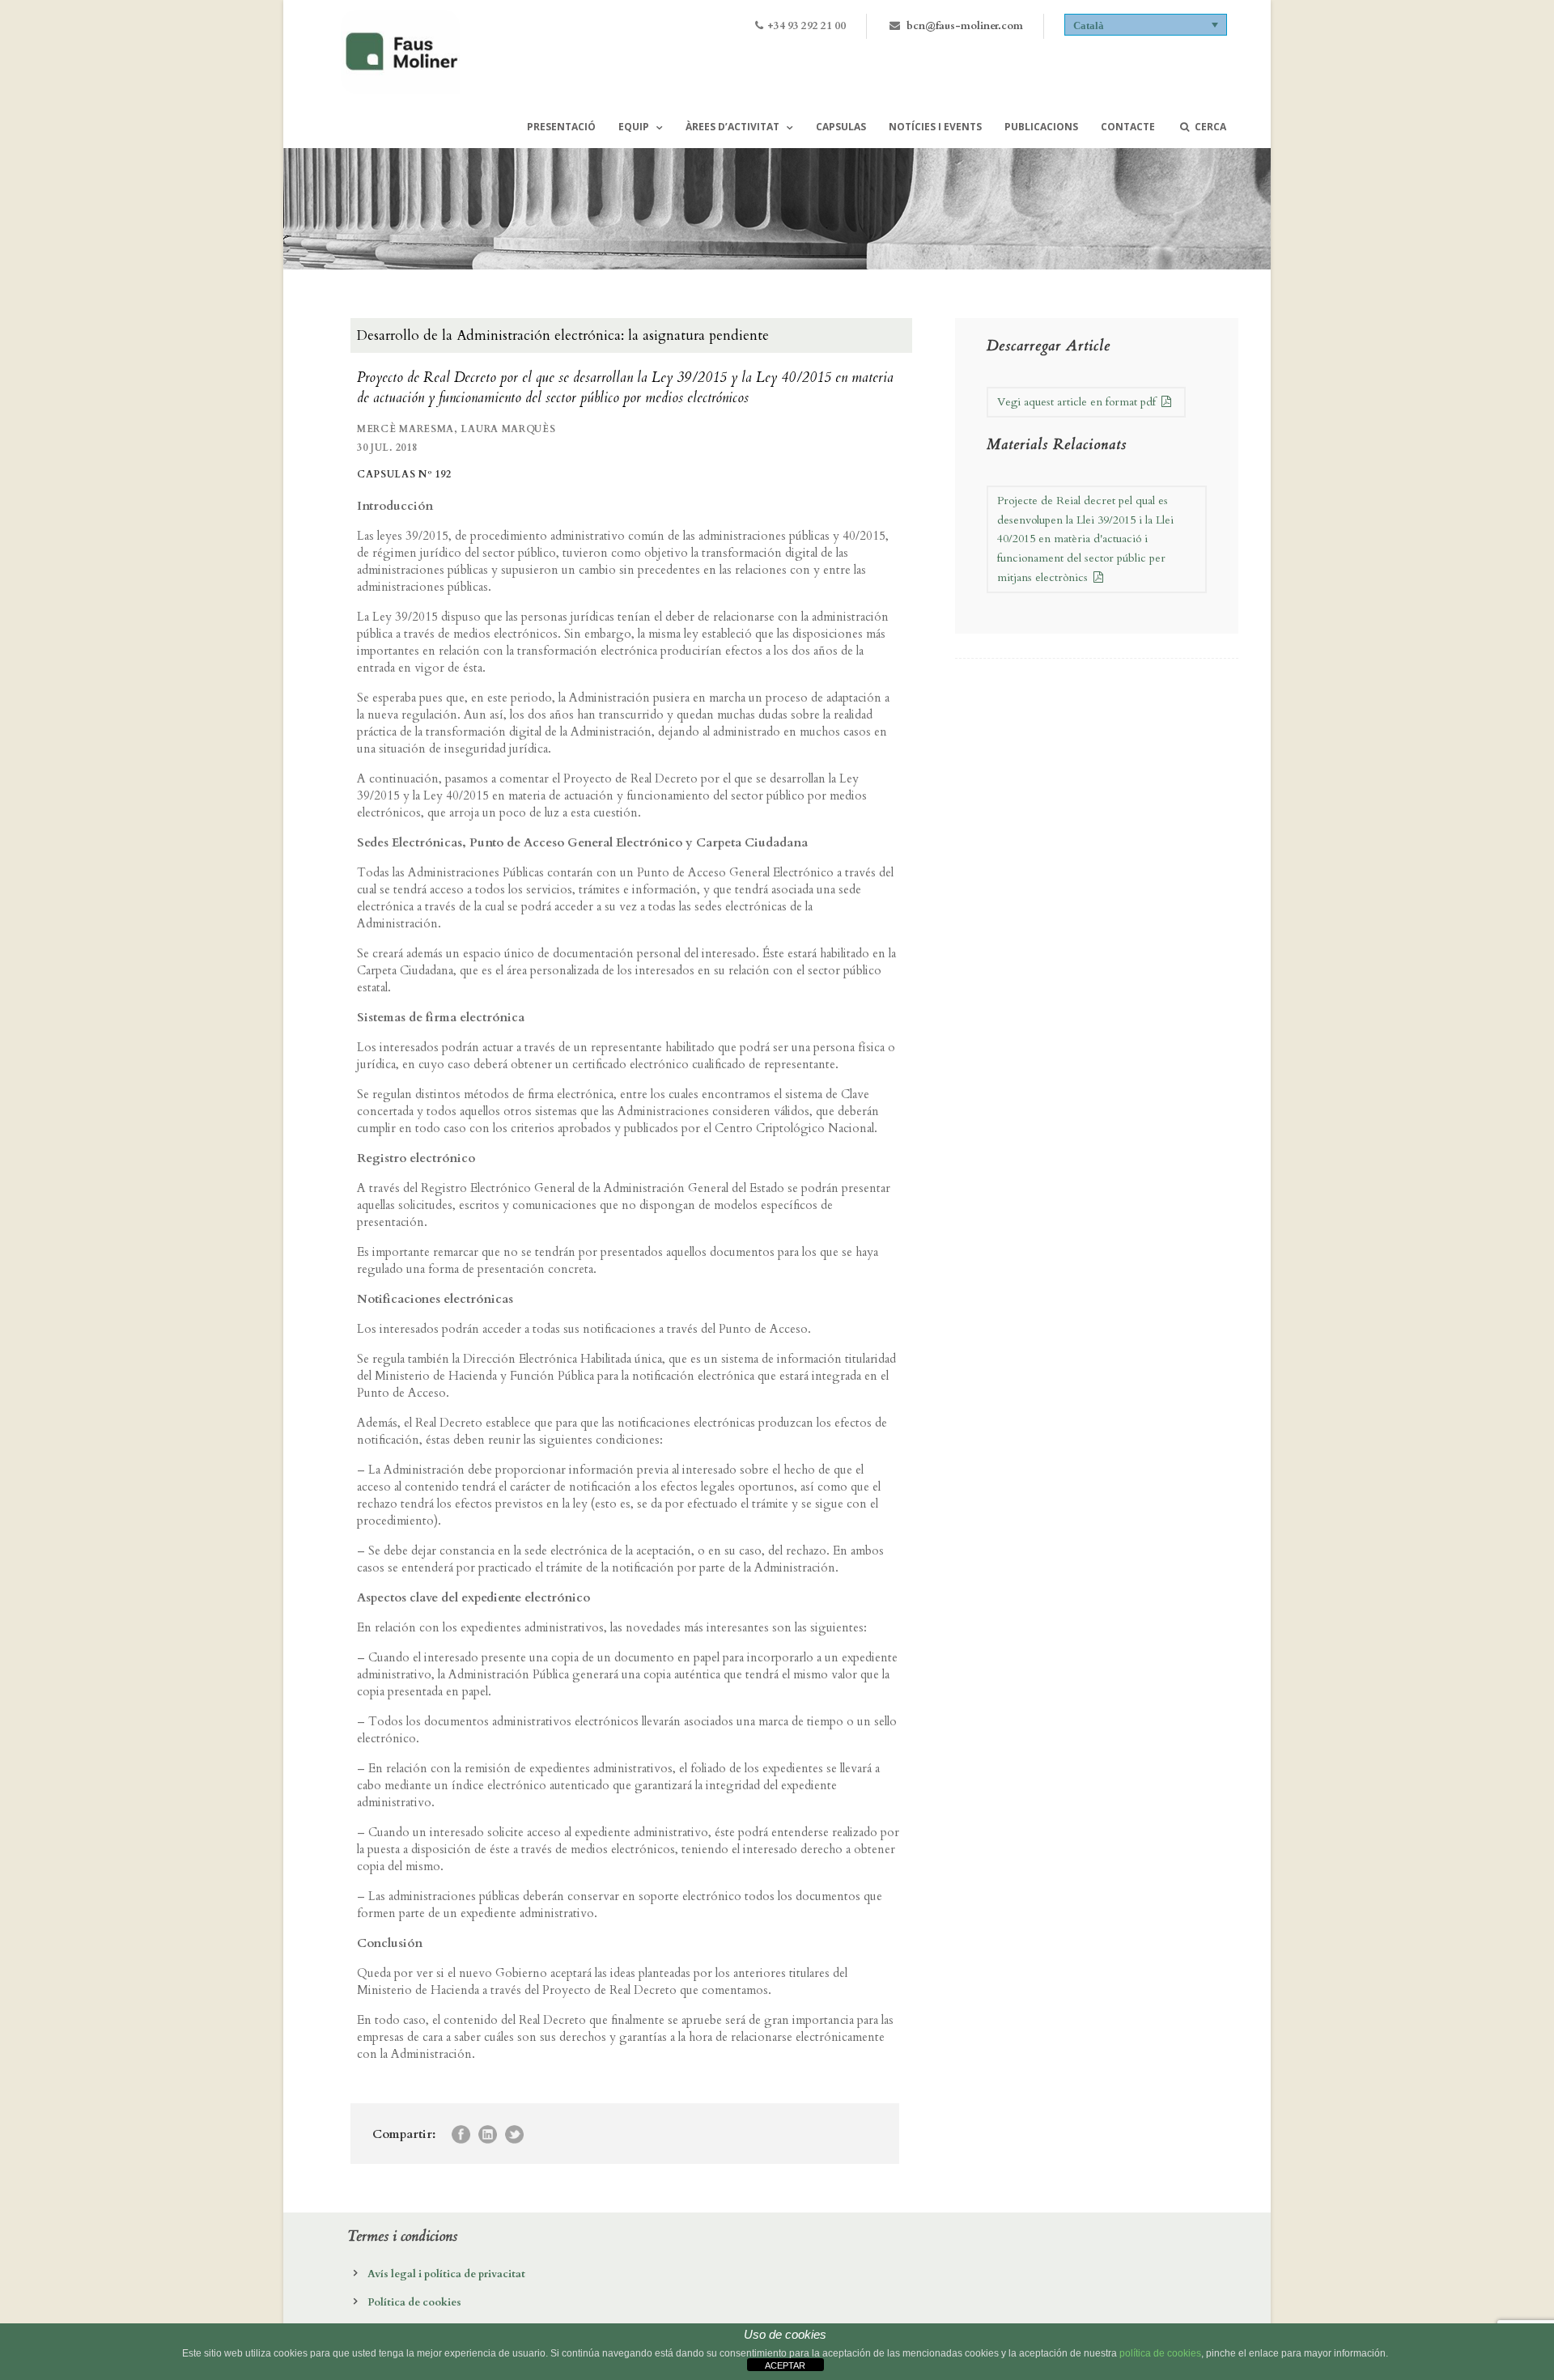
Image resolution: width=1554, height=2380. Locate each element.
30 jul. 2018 (387, 448)
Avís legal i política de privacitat (446, 2274)
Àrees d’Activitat (732, 127)
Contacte (1128, 127)
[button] (1146, 25)
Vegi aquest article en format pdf (1078, 402)
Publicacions (1041, 127)
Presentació (561, 127)
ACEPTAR (785, 2365)
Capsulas (841, 127)
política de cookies (1160, 2353)
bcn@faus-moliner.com (965, 26)
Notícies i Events (935, 127)
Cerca (1210, 127)
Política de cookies (414, 2302)
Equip (634, 127)
